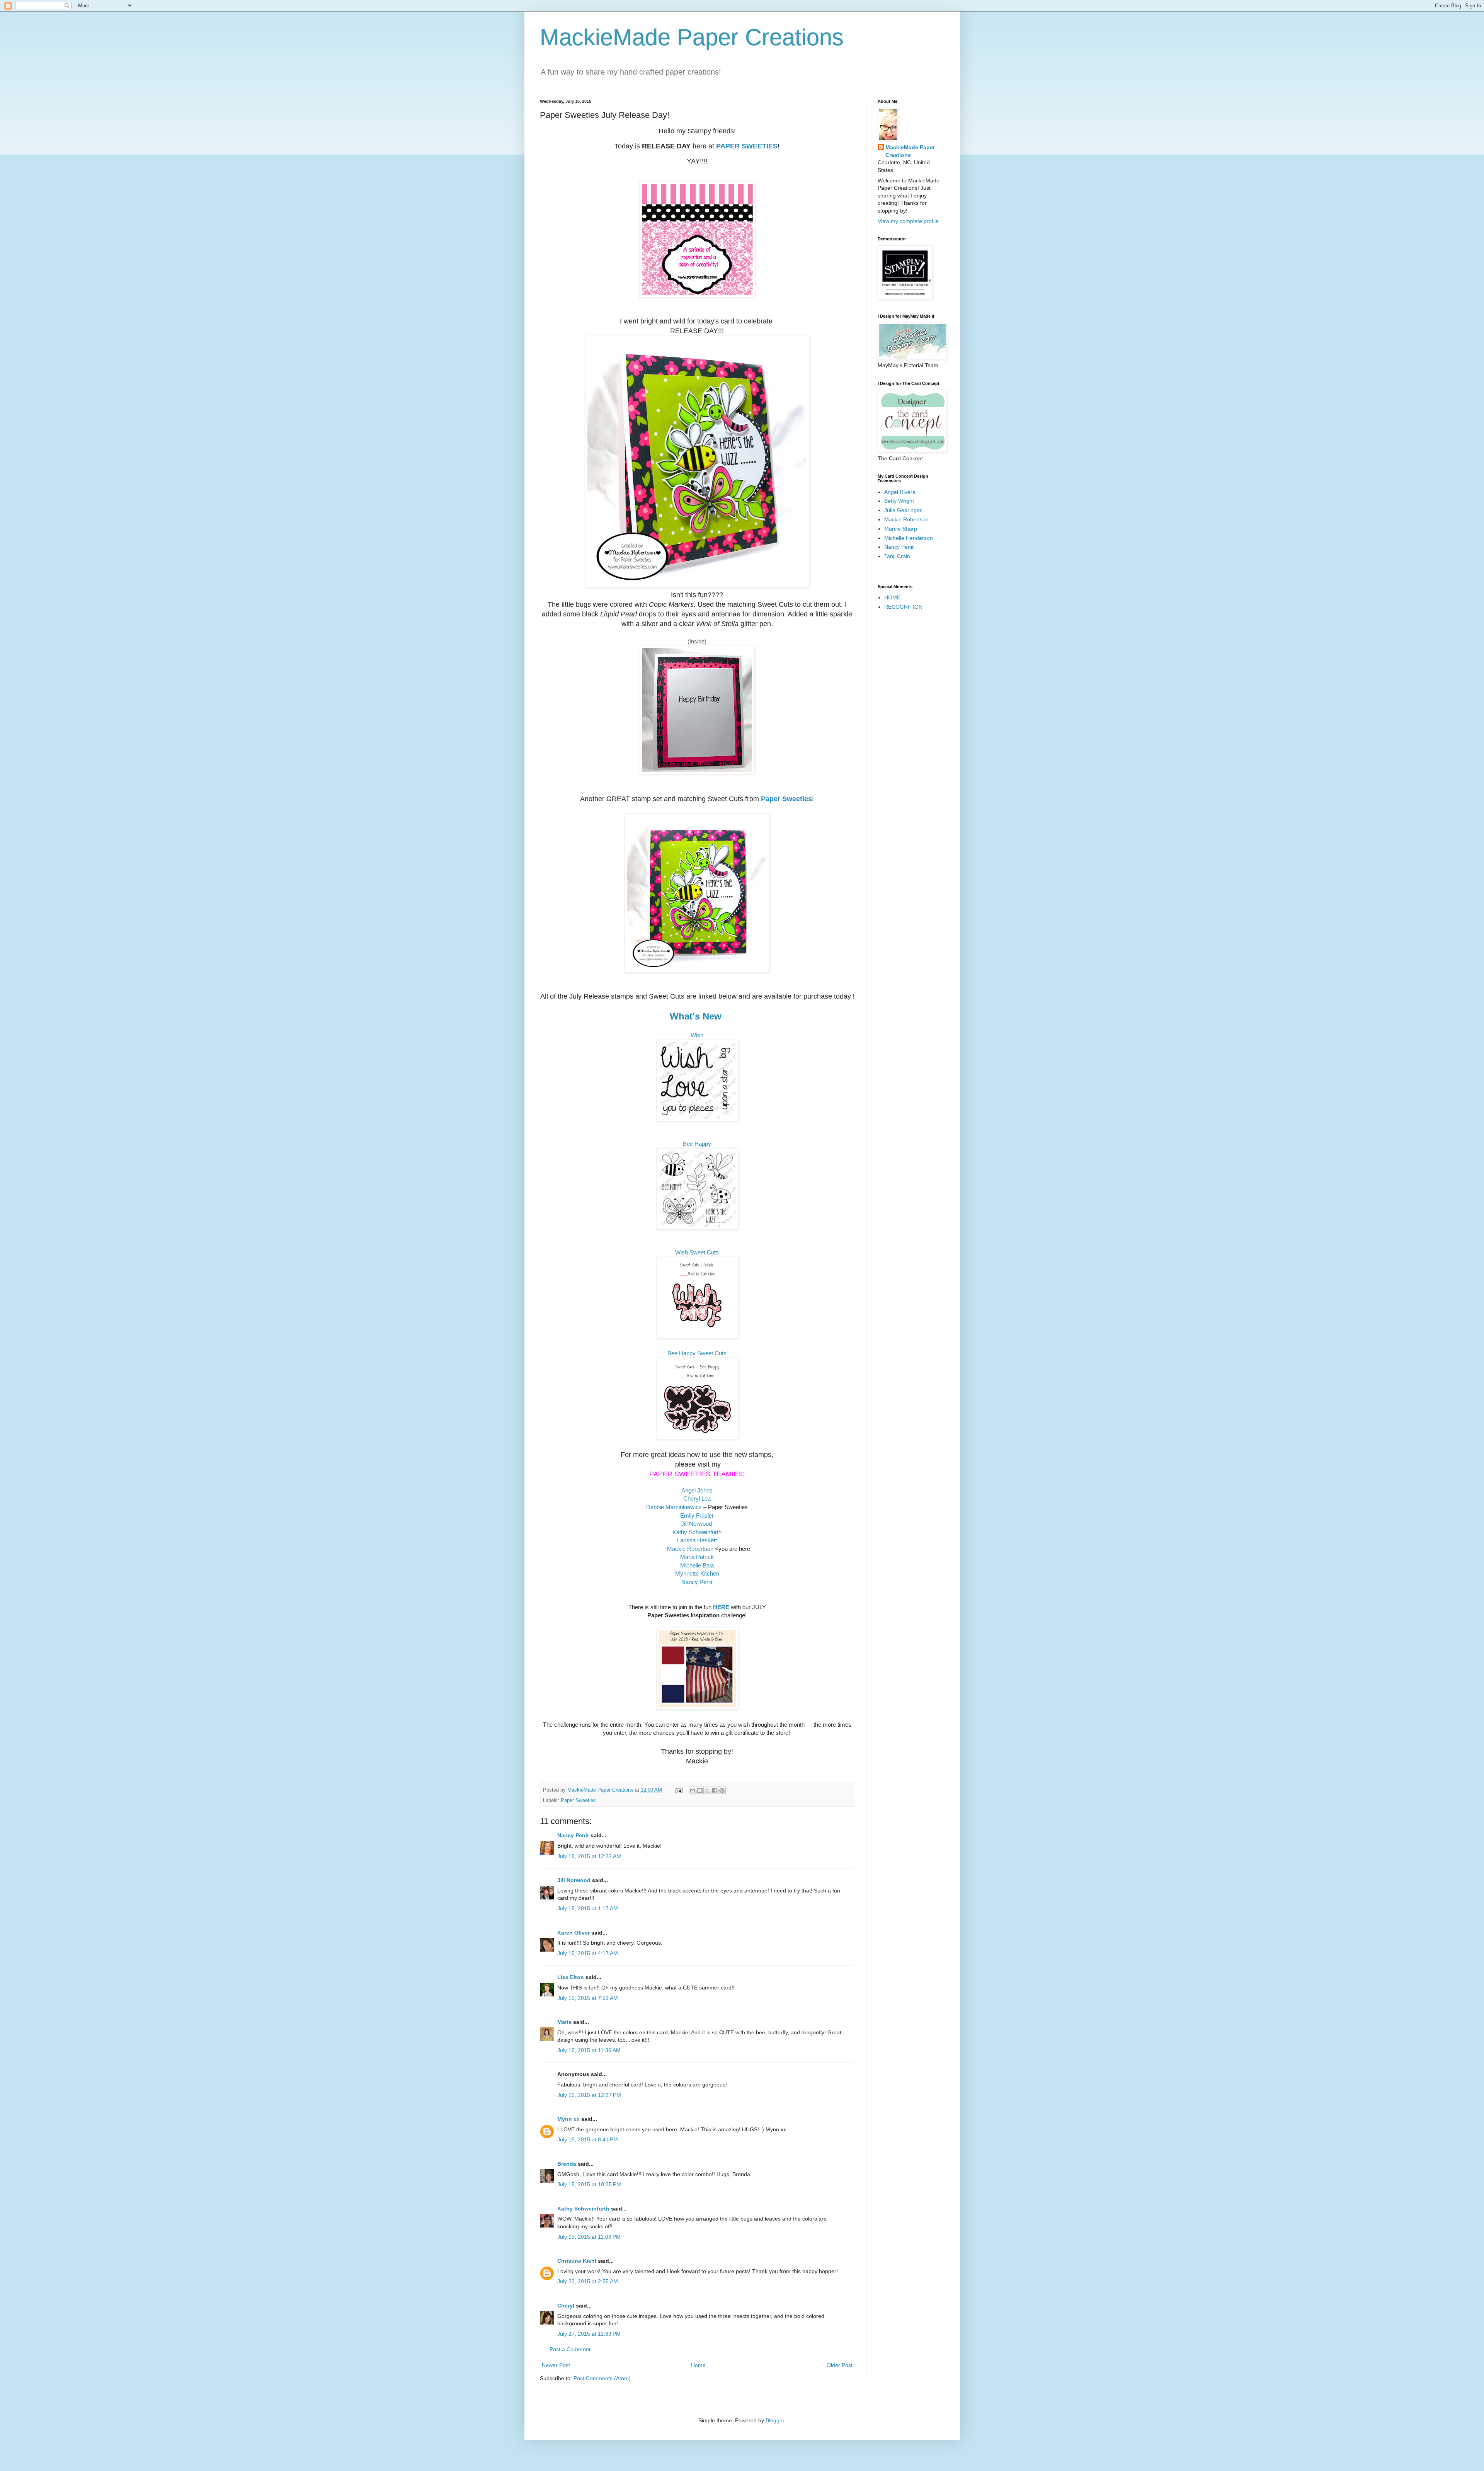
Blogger (775, 2420)
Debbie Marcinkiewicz (674, 1507)
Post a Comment (570, 2349)
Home (698, 2365)
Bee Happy (697, 1144)
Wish (697, 1035)
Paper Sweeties (786, 799)
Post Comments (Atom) (602, 2378)
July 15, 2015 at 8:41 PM (588, 2139)
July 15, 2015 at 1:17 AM (588, 1908)
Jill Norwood (574, 1880)
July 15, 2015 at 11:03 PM (589, 2237)
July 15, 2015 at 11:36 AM (589, 2050)
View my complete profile (908, 221)
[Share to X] (707, 1790)
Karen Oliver (574, 1933)
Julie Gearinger (903, 510)
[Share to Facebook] (715, 1790)
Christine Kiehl (577, 2261)
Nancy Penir (697, 1582)
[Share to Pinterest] (722, 1790)
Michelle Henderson (909, 538)
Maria (564, 2022)
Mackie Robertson (690, 1549)
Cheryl (566, 2306)
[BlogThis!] (700, 1790)
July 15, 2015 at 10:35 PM (589, 2184)
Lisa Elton (571, 1977)
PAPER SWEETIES (747, 146)
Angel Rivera (900, 492)
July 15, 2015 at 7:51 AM (588, 1998)
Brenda (567, 2164)
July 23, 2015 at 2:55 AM (588, 2281)
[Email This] (693, 1790)
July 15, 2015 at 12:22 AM (589, 1856)
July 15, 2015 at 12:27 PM (589, 2095)
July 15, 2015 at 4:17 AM (588, 1953)
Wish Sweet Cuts (697, 1252)
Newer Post (556, 2365)
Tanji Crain (897, 556)
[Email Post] (679, 1790)
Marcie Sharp (901, 529)
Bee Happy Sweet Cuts (697, 1353)
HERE (721, 1607)
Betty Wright (899, 501)
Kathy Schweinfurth (583, 2209)
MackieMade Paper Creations (692, 37)
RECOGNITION (903, 607)
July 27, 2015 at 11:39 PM (589, 2334)
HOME (892, 597)
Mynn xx (568, 2119)
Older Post (840, 2365)
